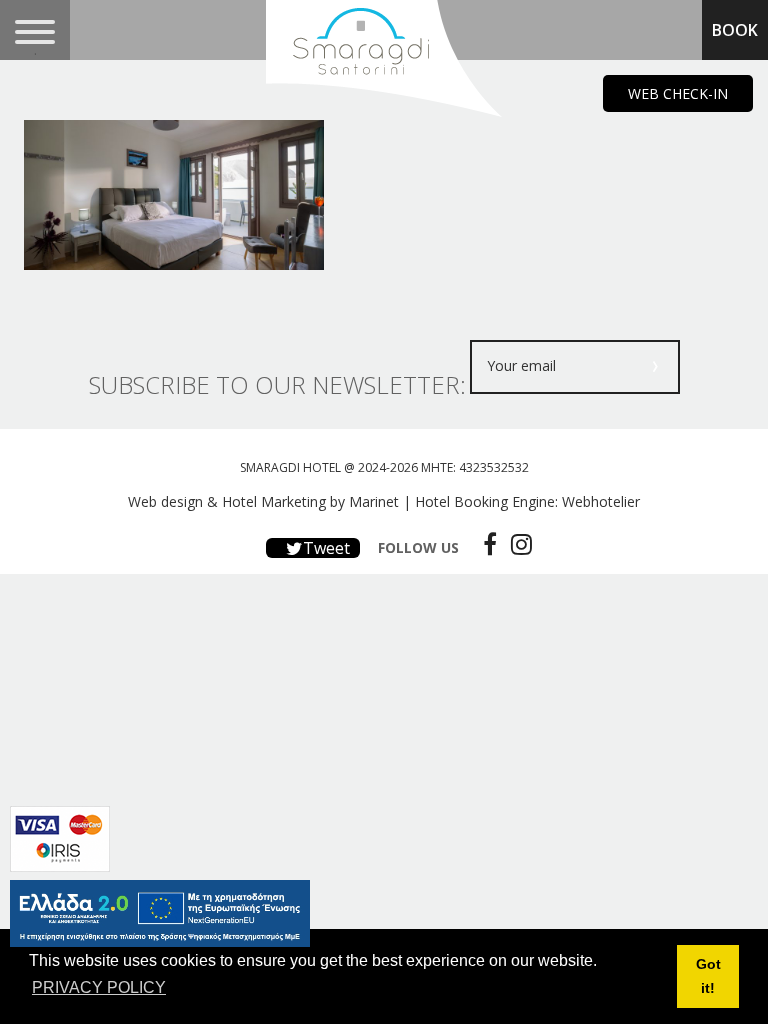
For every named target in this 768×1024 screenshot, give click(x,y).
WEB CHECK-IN (678, 93)
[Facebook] (485, 544)
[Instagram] (516, 544)
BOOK (735, 30)
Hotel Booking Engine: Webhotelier (527, 501)
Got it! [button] (708, 976)
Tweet (324, 548)
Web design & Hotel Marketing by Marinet (263, 501)
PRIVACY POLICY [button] (99, 987)
